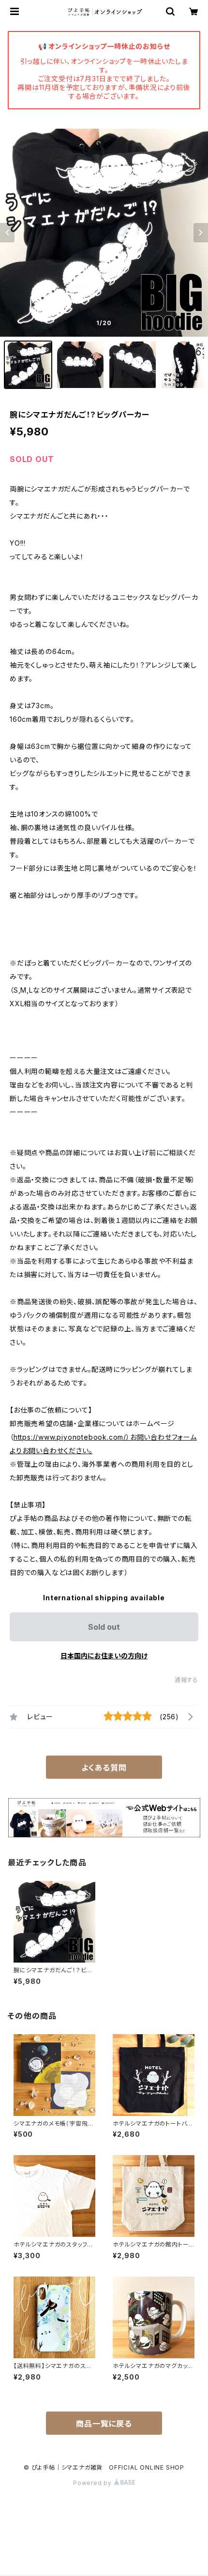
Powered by (93, 2483)
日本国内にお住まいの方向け (104, 1656)
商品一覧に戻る (104, 2424)
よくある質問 (104, 1768)
